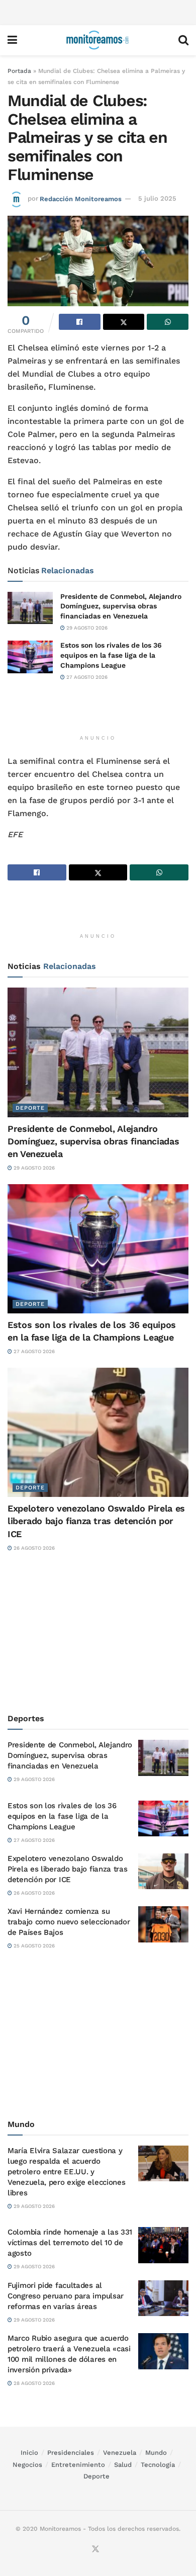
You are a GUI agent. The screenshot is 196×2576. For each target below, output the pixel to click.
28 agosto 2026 (33, 2383)
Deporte (30, 1108)
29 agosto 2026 (86, 628)
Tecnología (158, 2465)
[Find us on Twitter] (95, 2550)
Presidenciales (71, 2453)
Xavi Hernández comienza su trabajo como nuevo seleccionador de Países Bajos (69, 1922)
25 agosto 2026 (33, 1946)
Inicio (29, 2453)
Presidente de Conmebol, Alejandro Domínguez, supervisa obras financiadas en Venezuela (121, 606)
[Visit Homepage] (97, 40)
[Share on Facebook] (80, 322)
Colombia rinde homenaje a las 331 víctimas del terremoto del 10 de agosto (70, 2243)
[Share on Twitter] (124, 322)
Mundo (156, 2453)
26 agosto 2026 (33, 1548)
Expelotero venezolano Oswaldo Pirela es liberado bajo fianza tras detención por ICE (96, 1521)
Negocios (27, 2465)
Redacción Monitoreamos (81, 198)
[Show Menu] (12, 40)
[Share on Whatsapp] (168, 322)
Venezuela (120, 2453)
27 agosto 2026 (86, 677)
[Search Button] (183, 40)
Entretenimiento (78, 2465)
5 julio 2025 (157, 198)
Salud (123, 2465)
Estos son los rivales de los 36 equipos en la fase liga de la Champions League (111, 655)
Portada (19, 71)
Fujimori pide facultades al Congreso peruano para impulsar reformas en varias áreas (66, 2296)
